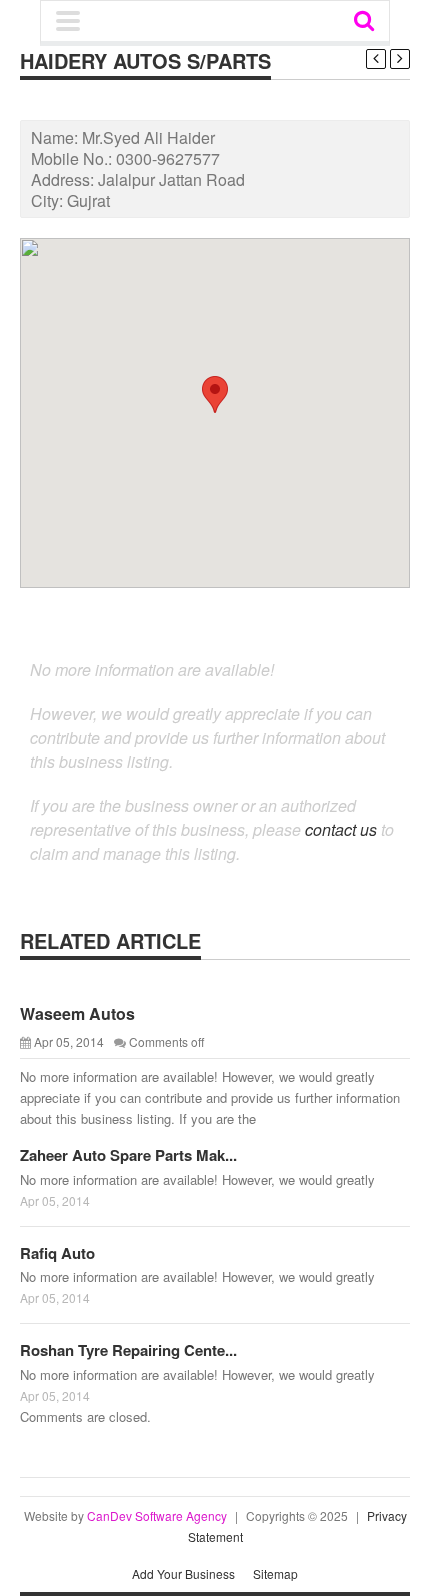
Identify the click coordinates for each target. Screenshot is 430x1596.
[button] (215, 394)
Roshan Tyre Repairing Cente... (128, 1350)
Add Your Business (183, 1573)
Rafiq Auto (57, 1253)
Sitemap (275, 1573)
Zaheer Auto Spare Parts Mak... (128, 1155)
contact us (341, 829)
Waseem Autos (77, 1013)
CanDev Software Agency (157, 1515)
